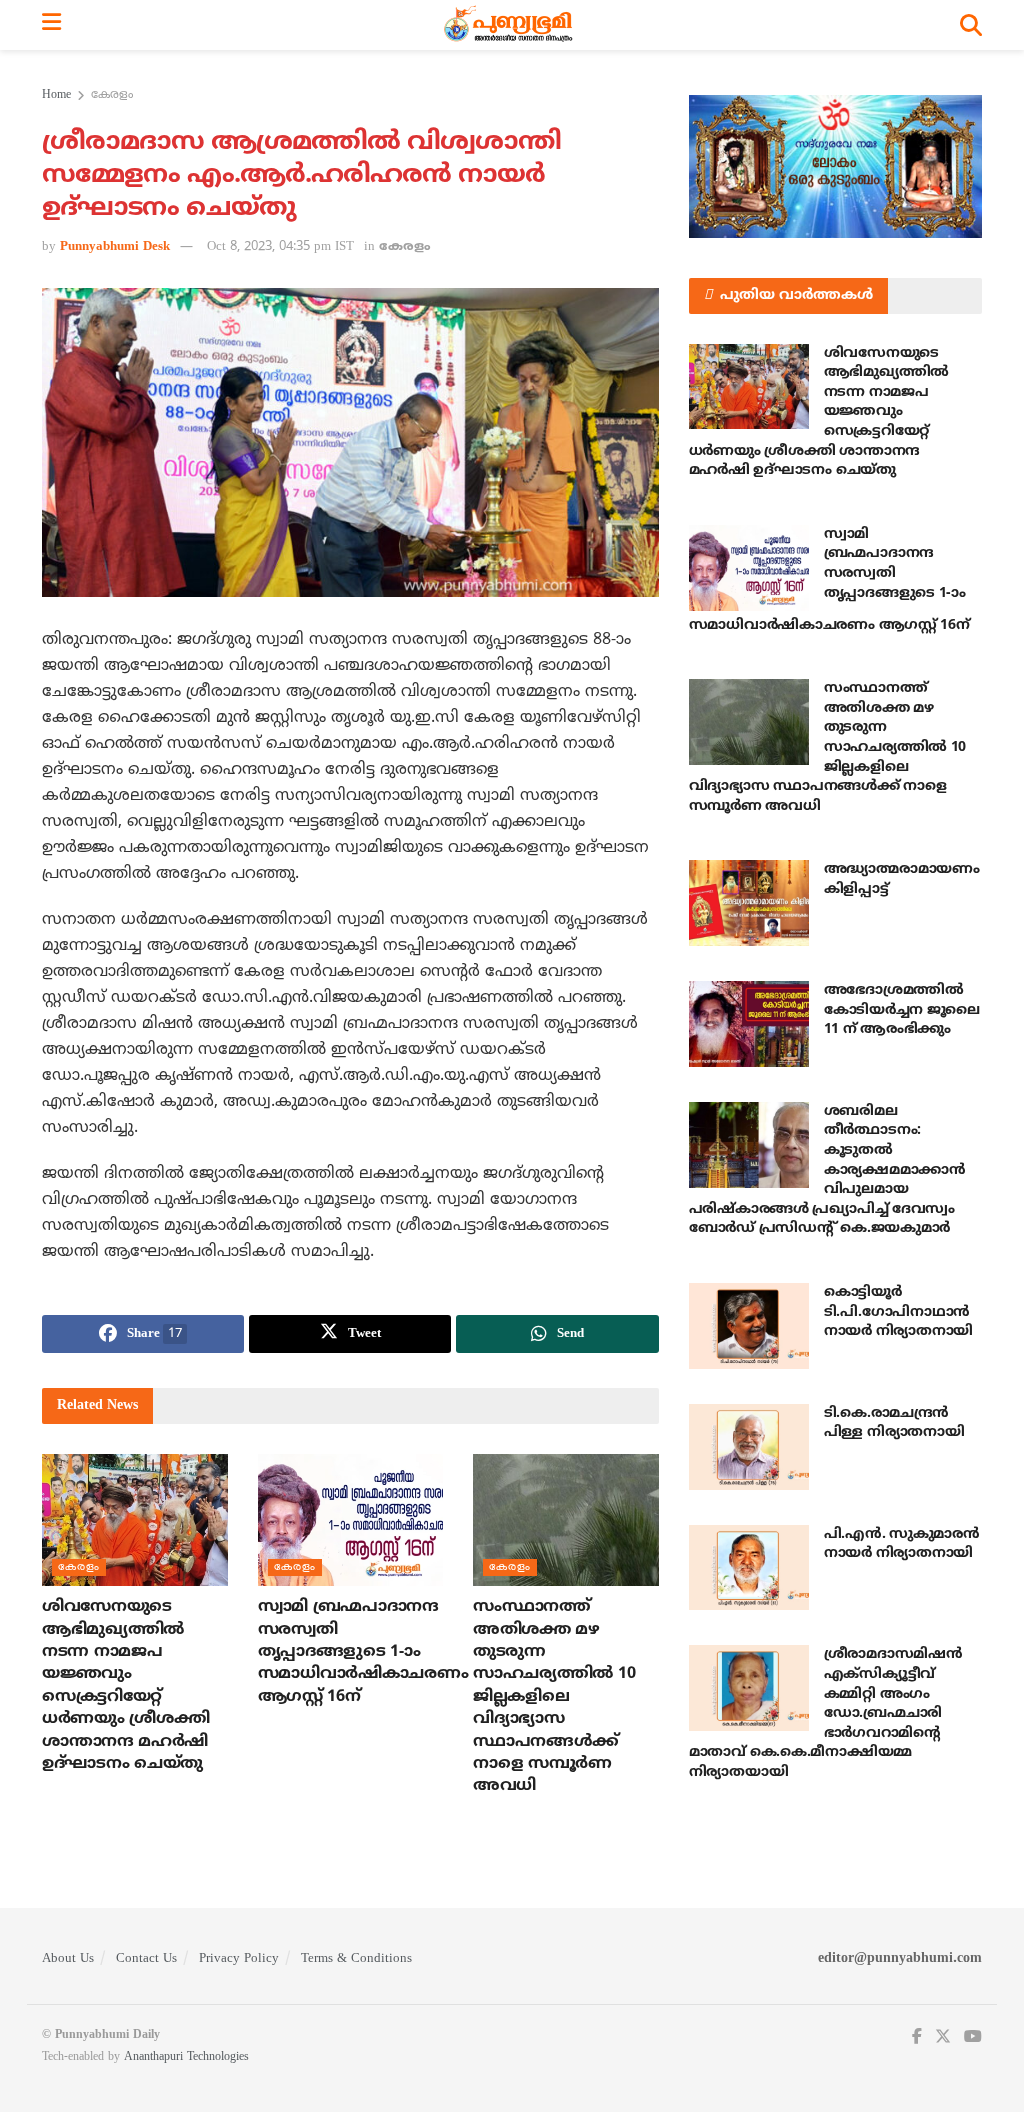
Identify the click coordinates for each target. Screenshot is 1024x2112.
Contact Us (146, 1959)
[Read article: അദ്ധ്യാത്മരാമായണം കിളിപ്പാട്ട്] (749, 903)
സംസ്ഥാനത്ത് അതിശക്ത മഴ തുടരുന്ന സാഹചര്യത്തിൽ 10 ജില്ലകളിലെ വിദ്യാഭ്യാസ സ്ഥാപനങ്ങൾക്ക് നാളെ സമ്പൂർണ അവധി (554, 1696)
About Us (68, 1959)
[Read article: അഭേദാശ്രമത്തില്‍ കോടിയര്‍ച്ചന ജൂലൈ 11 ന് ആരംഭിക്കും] (749, 1024)
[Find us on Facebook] (917, 2037)
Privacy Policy (239, 1959)
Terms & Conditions (356, 1959)
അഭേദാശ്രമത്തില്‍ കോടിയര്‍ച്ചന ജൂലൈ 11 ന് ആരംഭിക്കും (902, 1010)
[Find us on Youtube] (973, 2037)
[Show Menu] (51, 25)
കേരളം (112, 95)
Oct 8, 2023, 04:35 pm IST (280, 247)
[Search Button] (971, 25)
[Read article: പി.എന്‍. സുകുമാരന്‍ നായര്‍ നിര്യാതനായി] (749, 1568)
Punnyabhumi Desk (115, 247)
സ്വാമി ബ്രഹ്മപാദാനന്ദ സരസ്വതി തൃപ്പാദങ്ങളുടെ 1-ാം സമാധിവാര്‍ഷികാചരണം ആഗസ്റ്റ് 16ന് (363, 1652)
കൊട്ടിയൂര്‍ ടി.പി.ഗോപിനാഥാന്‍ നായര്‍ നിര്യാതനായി (898, 1312)
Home (56, 95)
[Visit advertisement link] (835, 166)
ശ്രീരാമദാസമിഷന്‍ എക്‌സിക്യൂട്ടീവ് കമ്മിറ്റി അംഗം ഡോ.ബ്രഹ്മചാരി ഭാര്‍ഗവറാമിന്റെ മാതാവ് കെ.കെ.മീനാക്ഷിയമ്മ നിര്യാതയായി (826, 1713)
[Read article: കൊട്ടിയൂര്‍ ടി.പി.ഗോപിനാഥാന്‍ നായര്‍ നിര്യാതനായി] (749, 1326)
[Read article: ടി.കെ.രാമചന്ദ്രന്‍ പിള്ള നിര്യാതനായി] (749, 1447)
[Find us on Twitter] (943, 2037)
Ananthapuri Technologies (186, 2057)
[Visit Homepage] (510, 25)
